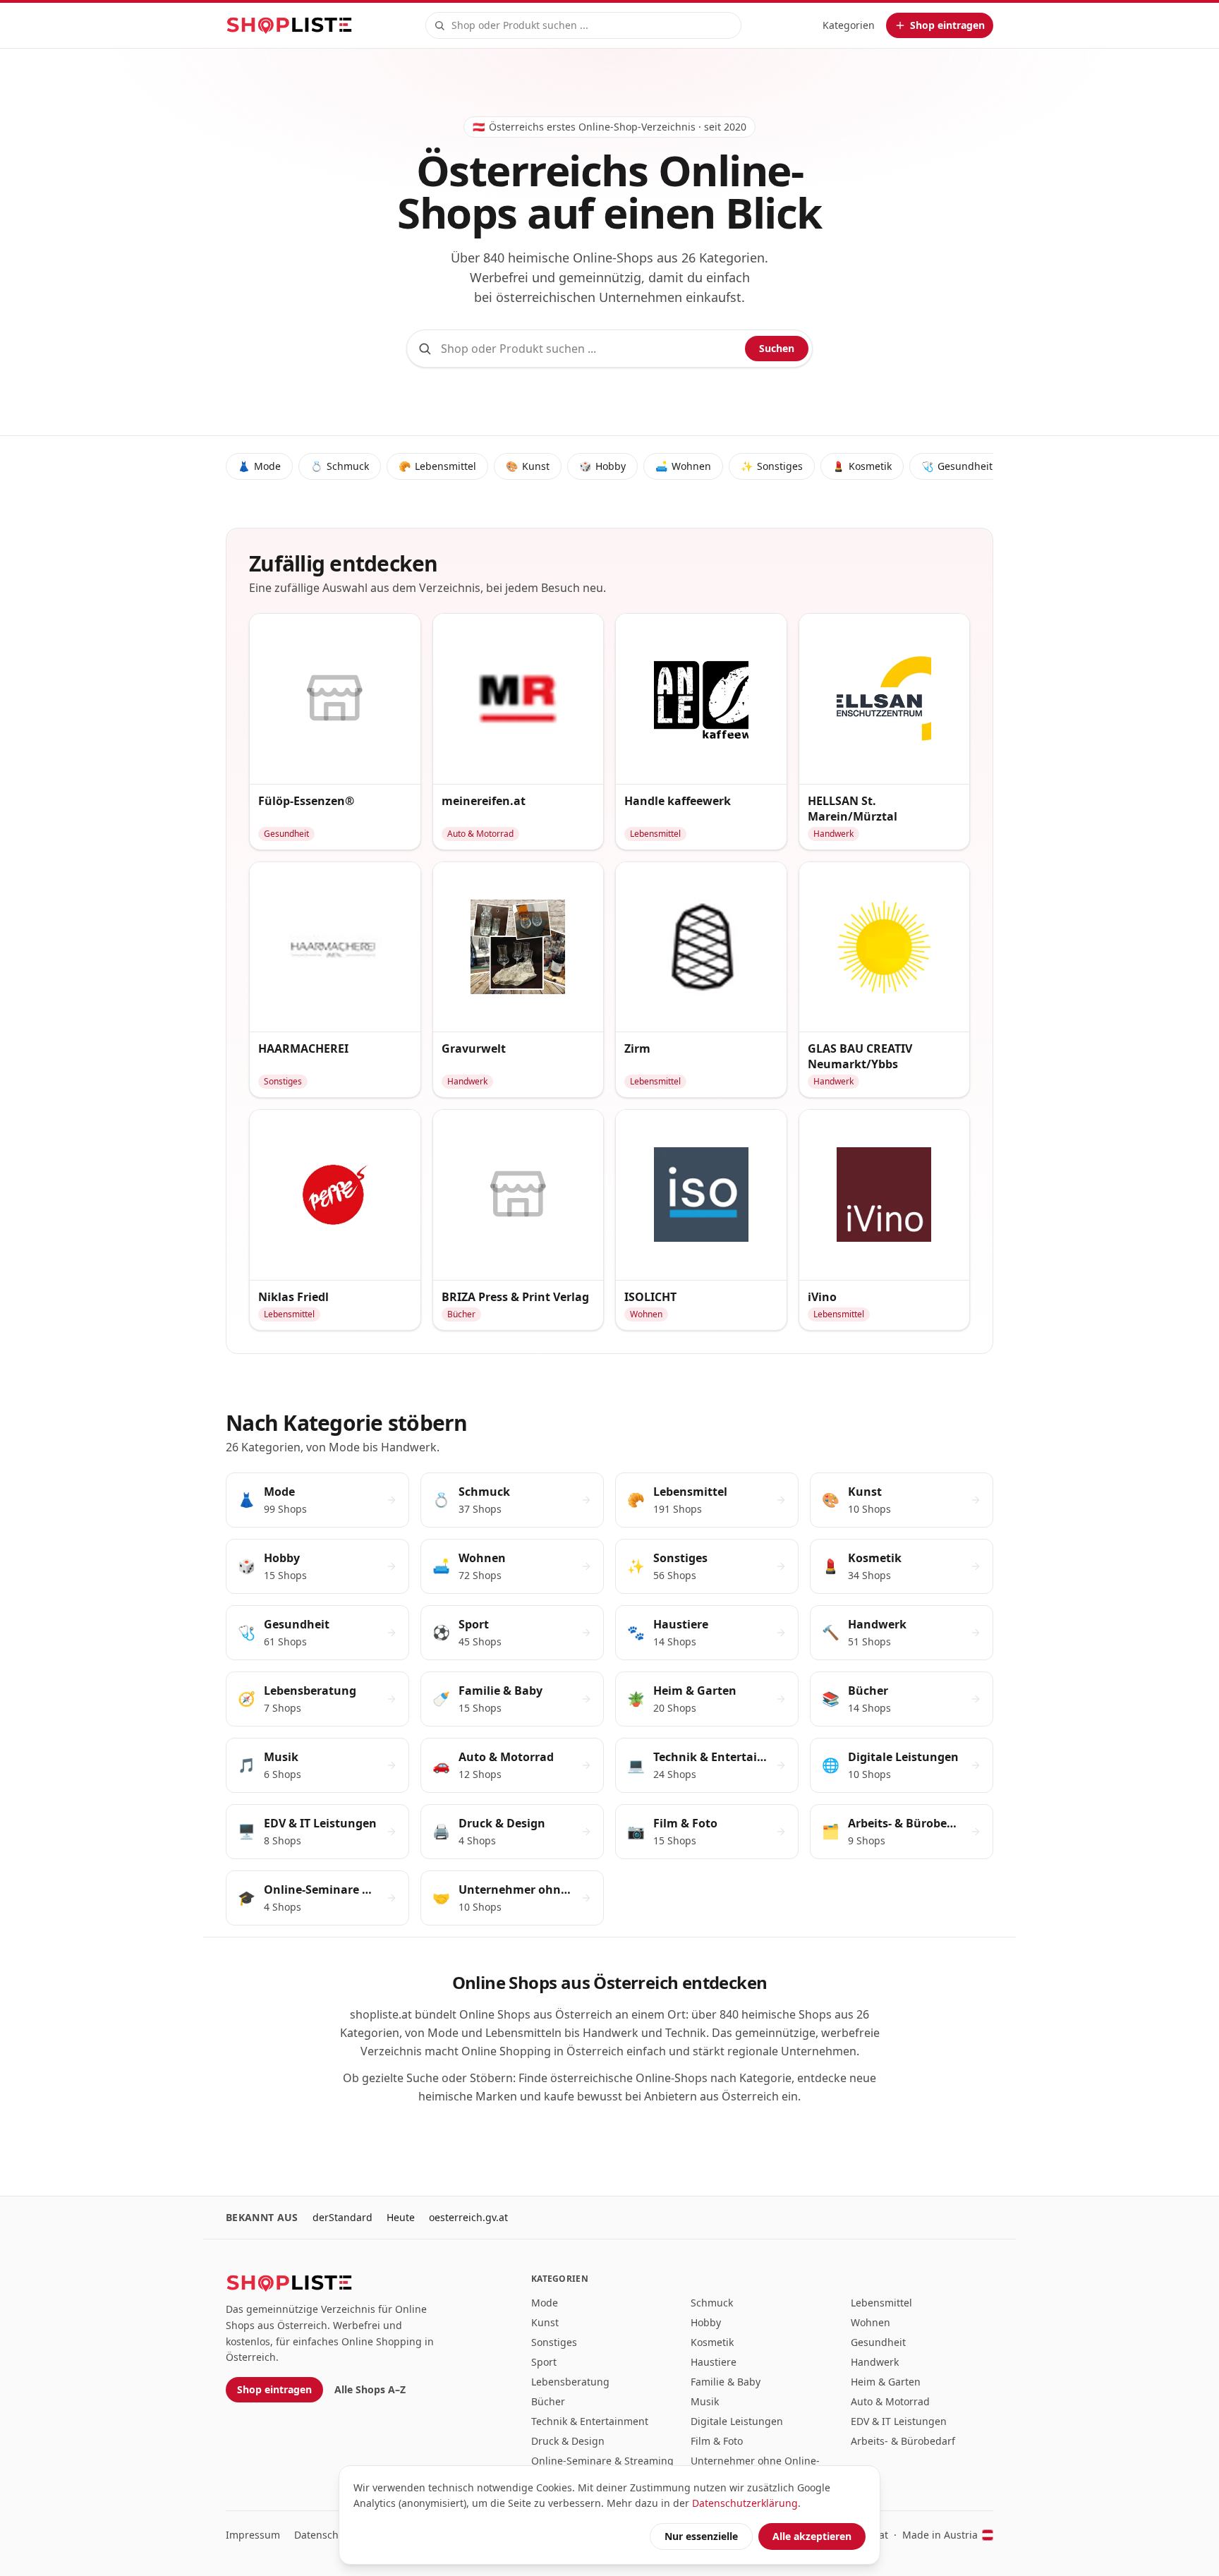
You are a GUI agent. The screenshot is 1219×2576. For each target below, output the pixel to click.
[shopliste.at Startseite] (289, 25)
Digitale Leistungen (737, 2421)
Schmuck (340, 466)
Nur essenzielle (701, 2536)
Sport (544, 2362)
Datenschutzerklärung (745, 2503)
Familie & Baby (726, 2382)
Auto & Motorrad (890, 2401)
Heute (401, 2217)
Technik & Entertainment (590, 2421)
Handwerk (875, 2362)
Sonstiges (772, 466)
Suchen (777, 348)
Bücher (548, 2401)
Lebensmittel (437, 466)
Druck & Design (568, 2441)
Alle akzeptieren (812, 2536)
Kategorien (849, 25)
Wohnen (683, 466)
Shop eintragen (274, 2389)
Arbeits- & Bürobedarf (903, 2441)
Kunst (528, 466)
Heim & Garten (886, 2382)
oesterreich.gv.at (468, 2217)
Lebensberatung (570, 2382)
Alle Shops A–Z (370, 2389)
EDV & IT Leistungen (899, 2421)
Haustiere (714, 2362)
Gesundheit (957, 466)
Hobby (602, 466)
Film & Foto (717, 2441)
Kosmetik (862, 466)
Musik (705, 2401)
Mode (259, 466)
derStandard (342, 2217)
